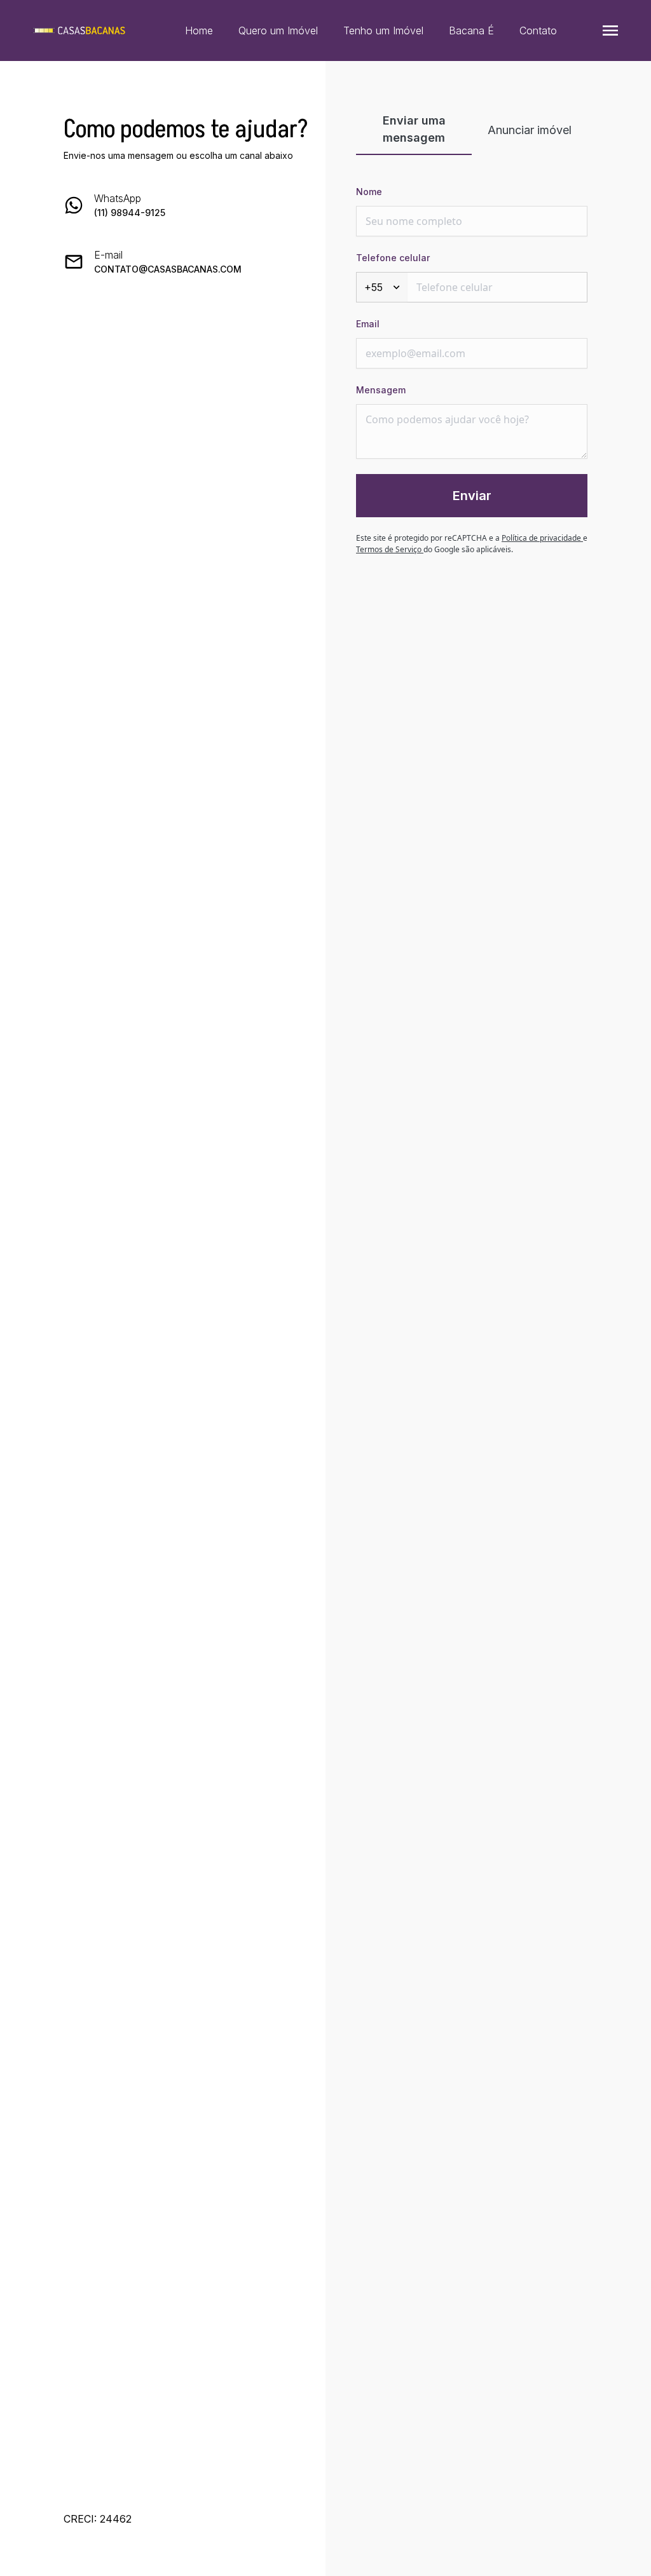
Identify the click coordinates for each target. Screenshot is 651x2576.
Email (368, 324)
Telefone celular (393, 258)
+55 (373, 287)
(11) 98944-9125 (130, 213)
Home (199, 31)
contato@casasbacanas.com (168, 269)
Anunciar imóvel (530, 130)
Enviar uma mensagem (414, 129)
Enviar (472, 496)
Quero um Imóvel (278, 31)
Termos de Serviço (390, 549)
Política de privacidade (542, 538)
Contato (538, 31)
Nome (369, 192)
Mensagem (381, 390)
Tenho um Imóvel (383, 31)
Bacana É (471, 31)
